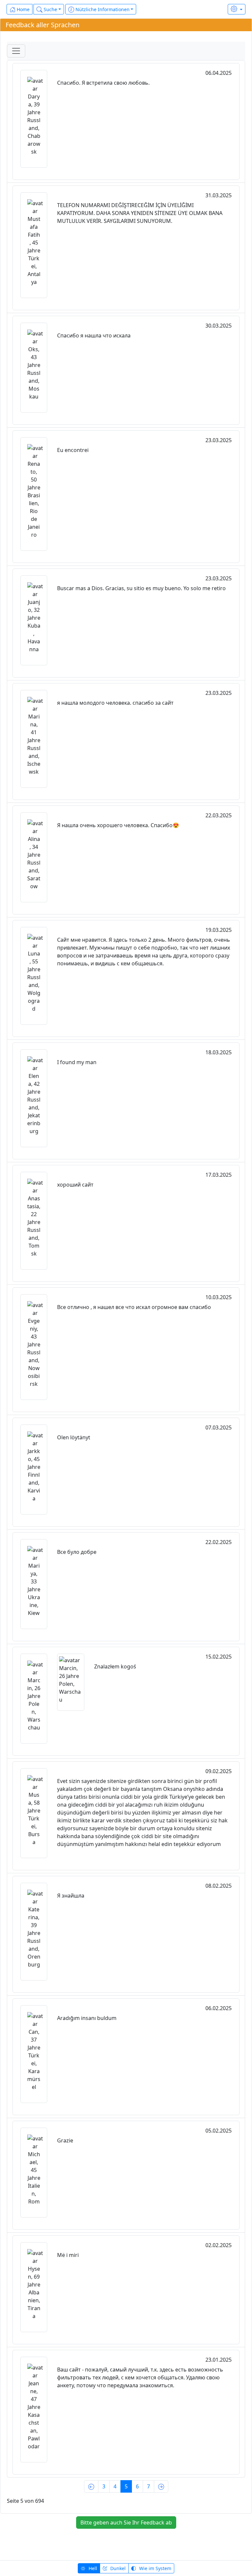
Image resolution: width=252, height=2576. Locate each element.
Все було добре (77, 1552)
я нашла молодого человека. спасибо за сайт (115, 703)
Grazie (65, 2140)
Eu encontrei (73, 450)
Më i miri (68, 2255)
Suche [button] (50, 9)
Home (22, 9)
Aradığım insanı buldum (87, 2018)
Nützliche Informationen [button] (102, 9)
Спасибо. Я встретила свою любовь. (103, 83)
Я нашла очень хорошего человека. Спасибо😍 (118, 825)
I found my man (77, 1062)
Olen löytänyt (74, 1437)
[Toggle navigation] (16, 51)
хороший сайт (75, 1185)
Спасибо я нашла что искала (94, 335)
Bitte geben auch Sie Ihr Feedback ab (126, 2522)
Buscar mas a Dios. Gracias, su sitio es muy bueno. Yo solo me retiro (141, 588)
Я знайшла (71, 1896)
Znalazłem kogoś (115, 1666)
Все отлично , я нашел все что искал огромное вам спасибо (134, 1307)
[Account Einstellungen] (237, 9)
